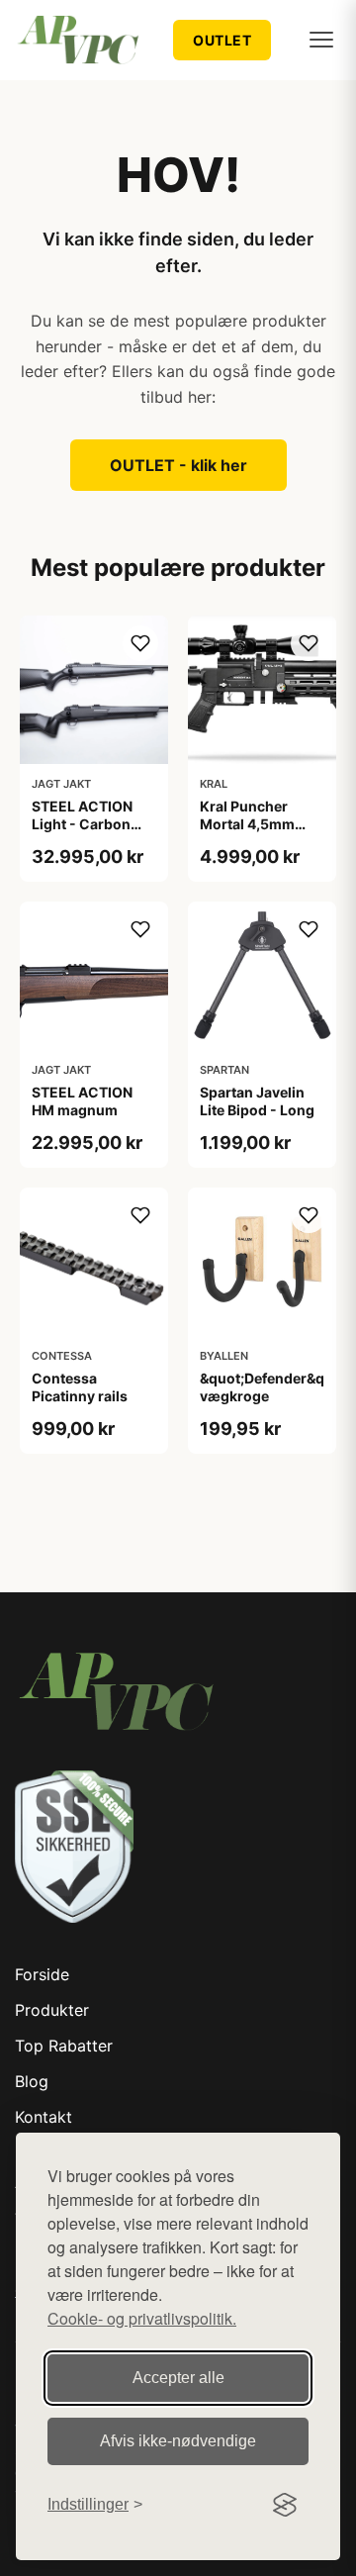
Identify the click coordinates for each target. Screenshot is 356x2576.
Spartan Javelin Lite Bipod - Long (257, 1101)
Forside (42, 1974)
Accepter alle (178, 2378)
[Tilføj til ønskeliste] (140, 643)
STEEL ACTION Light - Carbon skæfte (82, 824)
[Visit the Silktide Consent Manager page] (285, 2505)
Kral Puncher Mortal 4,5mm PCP (247, 824)
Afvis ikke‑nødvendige (178, 2441)
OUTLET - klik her (178, 465)
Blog (32, 2081)
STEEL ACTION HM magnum (82, 1101)
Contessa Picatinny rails (80, 1387)
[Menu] (321, 40)
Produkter (52, 2010)
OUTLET (222, 40)
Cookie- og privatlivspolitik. (142, 2318)
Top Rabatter (64, 2046)
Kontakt (44, 2117)
